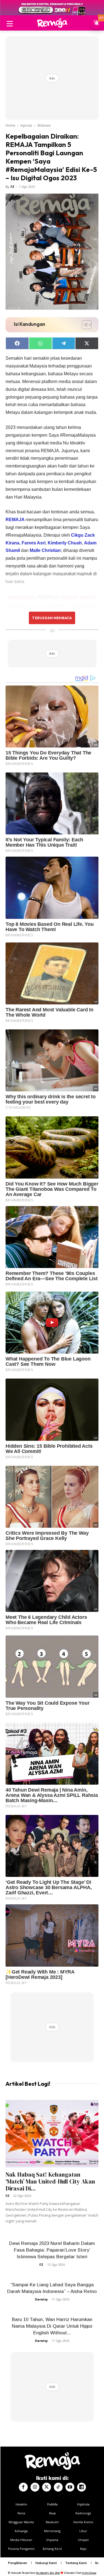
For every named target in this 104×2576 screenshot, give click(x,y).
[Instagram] (35, 2487)
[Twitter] (47, 2487)
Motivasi (44, 125)
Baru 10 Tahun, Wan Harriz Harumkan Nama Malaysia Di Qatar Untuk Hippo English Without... (52, 2326)
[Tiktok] (58, 2487)
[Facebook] (23, 2487)
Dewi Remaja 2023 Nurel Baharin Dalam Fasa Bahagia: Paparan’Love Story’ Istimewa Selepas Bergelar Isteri (52, 2250)
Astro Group (89, 2573)
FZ (12, 187)
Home (10, 125)
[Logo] (52, 23)
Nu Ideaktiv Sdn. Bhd (48, 2573)
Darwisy (41, 2299)
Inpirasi (26, 125)
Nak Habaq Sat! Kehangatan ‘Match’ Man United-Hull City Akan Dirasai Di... (50, 2181)
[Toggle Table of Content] (84, 325)
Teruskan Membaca (52, 618)
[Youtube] (70, 2487)
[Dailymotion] (82, 2487)
